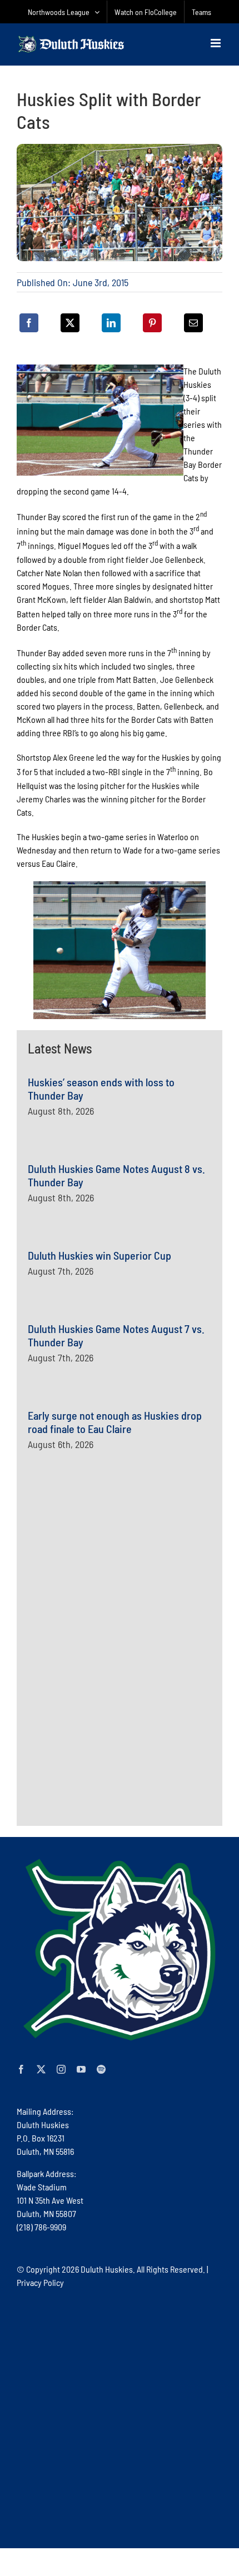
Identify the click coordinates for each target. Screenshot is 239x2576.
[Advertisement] (111, 1595)
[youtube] (81, 2069)
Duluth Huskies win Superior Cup (99, 1255)
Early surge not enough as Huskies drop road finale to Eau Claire (115, 1422)
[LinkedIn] (111, 323)
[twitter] (41, 2069)
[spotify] (101, 2069)
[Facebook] (29, 323)
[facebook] (21, 2069)
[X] (70, 323)
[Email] (193, 323)
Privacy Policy (40, 2282)
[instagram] (61, 2069)
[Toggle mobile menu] (216, 43)
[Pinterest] (152, 323)
